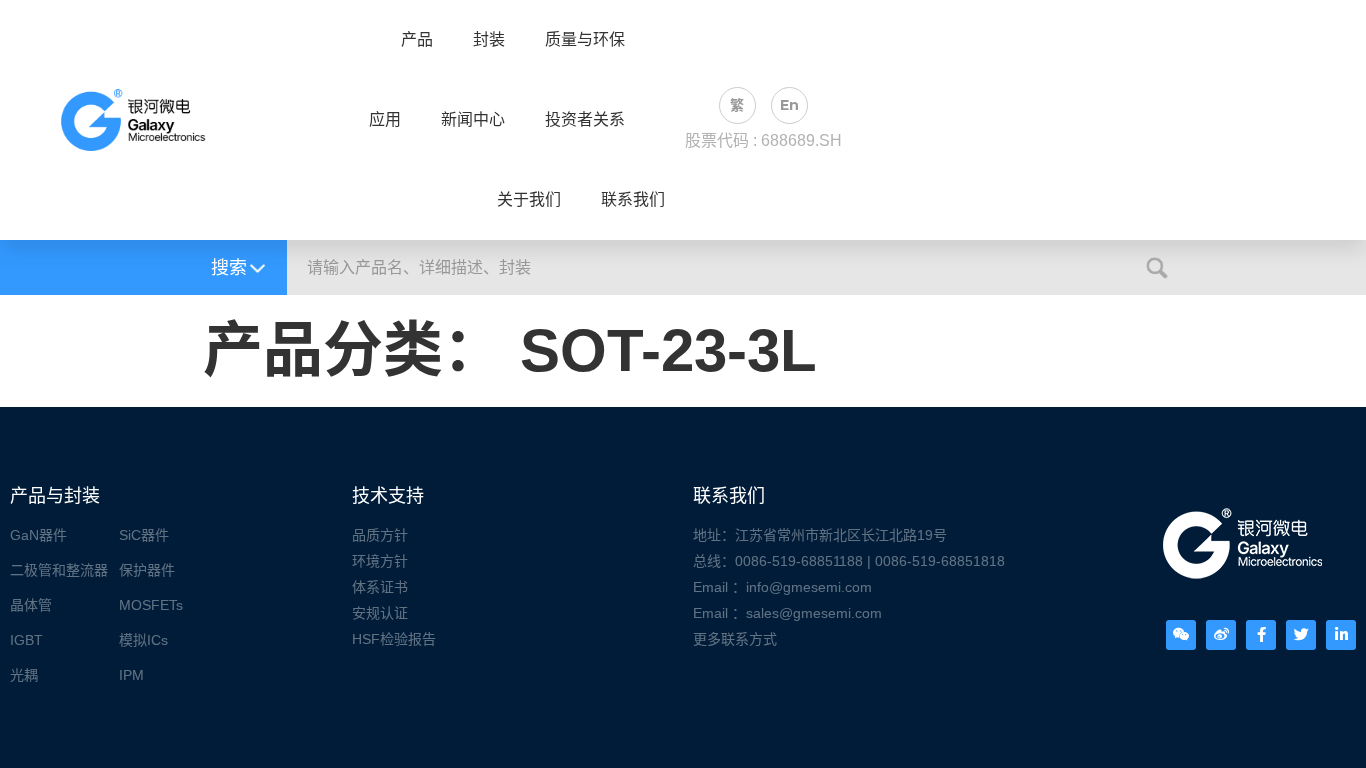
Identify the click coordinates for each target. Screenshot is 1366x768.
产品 (417, 40)
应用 (385, 120)
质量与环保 (585, 40)
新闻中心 (473, 120)
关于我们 (529, 200)
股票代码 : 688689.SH (763, 140)
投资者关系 (585, 120)
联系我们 (633, 200)
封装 (489, 40)
